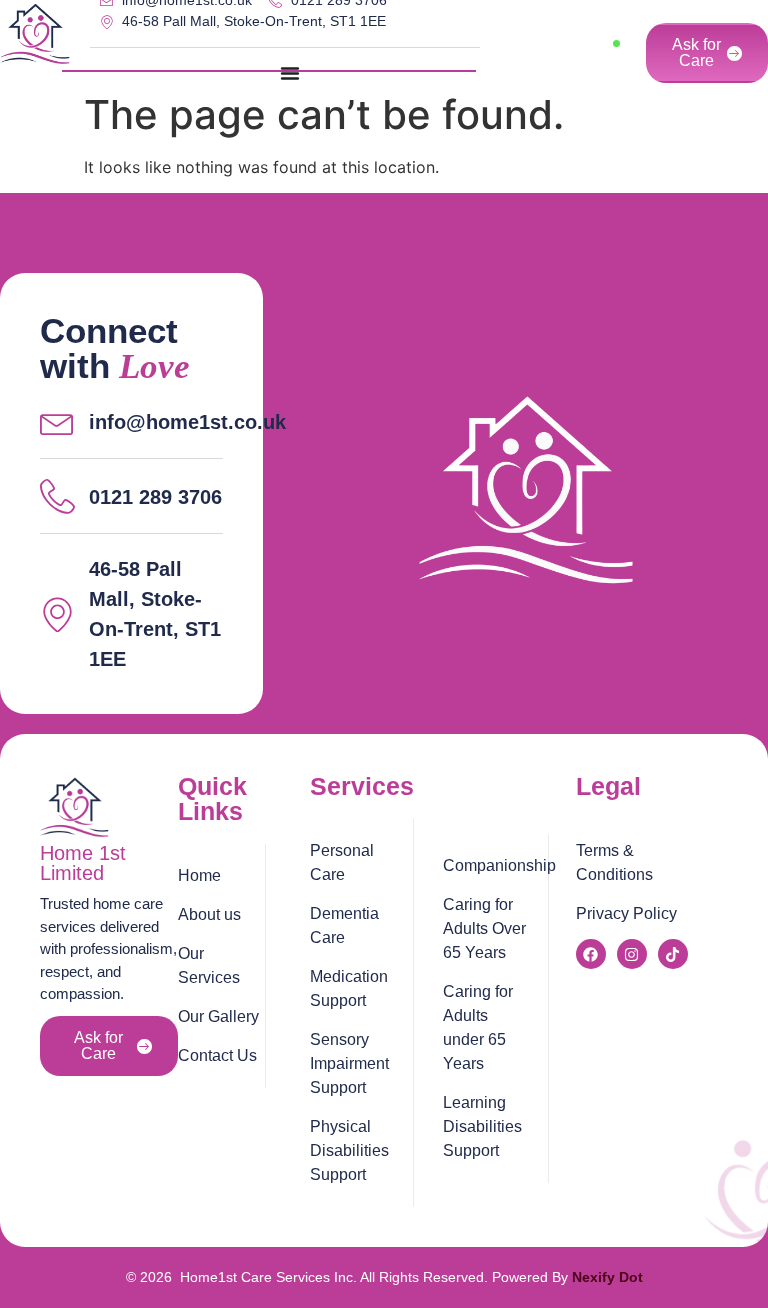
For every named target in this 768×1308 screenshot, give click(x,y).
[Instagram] (632, 954)
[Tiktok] (673, 954)
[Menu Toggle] (290, 73)
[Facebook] (591, 954)
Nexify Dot (607, 1277)
